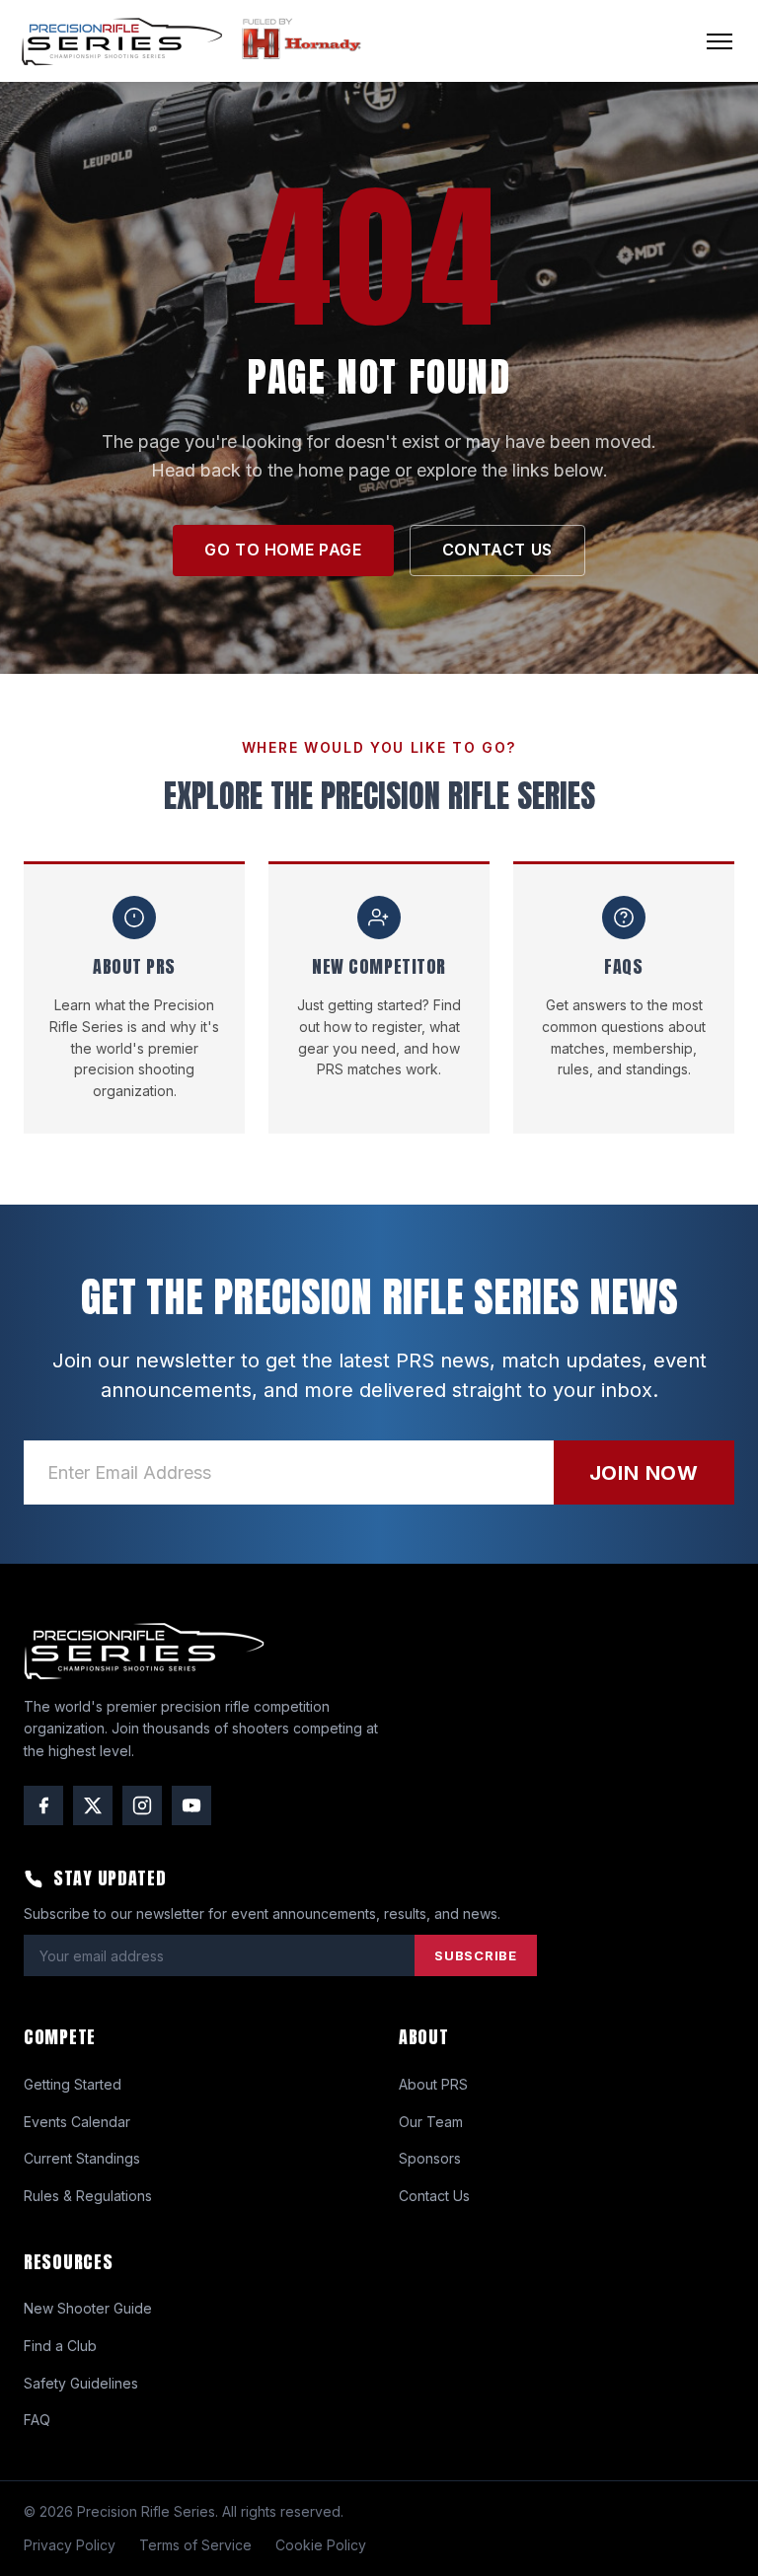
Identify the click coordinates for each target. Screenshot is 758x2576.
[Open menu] (720, 41)
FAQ (37, 2420)
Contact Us (434, 2196)
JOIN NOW (644, 1473)
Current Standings (82, 2158)
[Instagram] (142, 1805)
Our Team (431, 2122)
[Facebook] (43, 1805)
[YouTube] (191, 1805)
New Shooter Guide (88, 2308)
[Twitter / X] (93, 1805)
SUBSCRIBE (476, 1955)
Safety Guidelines (81, 2383)
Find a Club (60, 2346)
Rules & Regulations (88, 2196)
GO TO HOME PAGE (283, 550)
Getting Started (73, 2084)
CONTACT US (497, 550)
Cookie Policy (321, 2545)
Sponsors (430, 2158)
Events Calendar (77, 2122)
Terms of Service (195, 2545)
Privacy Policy (70, 2545)
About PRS (433, 2084)
